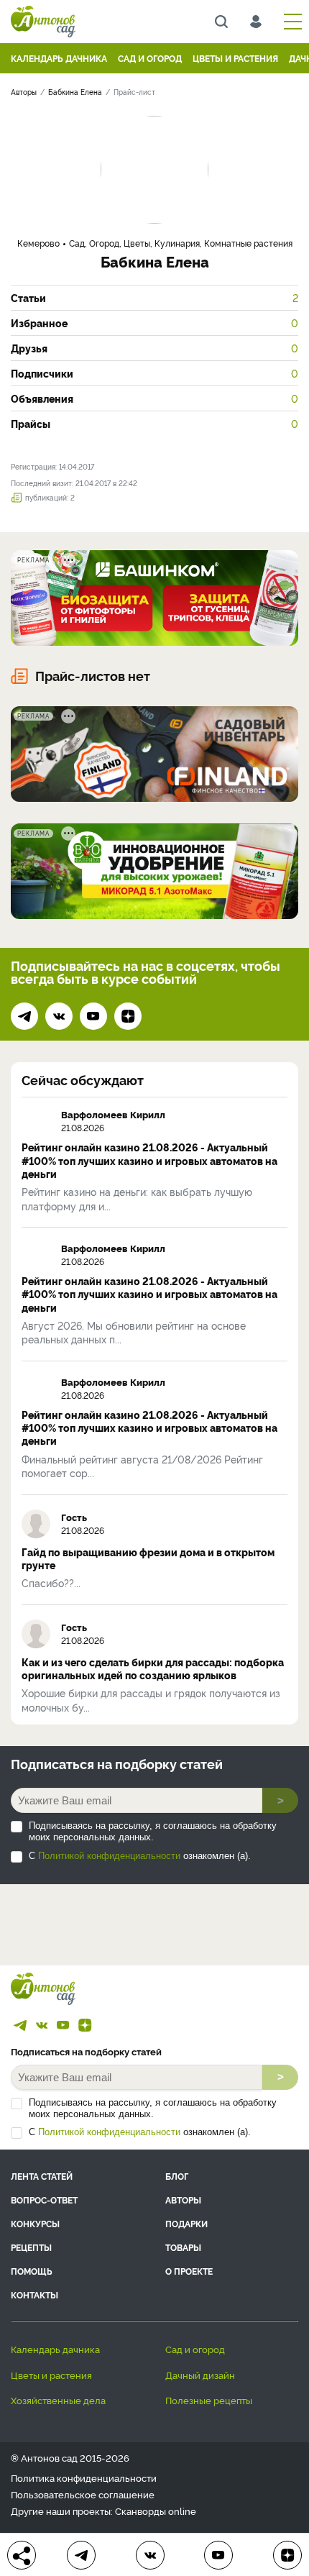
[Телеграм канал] (24, 1016)
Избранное (154, 323)
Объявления (154, 398)
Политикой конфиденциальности (109, 1856)
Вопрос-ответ (44, 2200)
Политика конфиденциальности (84, 2478)
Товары (183, 2247)
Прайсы (154, 424)
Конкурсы (35, 2223)
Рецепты (31, 2247)
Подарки (186, 2223)
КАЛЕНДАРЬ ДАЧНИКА (59, 58)
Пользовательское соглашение (83, 2494)
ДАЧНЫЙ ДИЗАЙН (200, 2375)
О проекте (189, 2271)
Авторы (183, 2200)
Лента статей (42, 2176)
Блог (177, 2176)
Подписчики (154, 373)
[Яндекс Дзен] (128, 1016)
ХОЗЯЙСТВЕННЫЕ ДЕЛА (58, 2400)
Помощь (32, 2271)
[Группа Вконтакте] (59, 1016)
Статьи (154, 298)
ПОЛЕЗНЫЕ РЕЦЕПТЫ (209, 2400)
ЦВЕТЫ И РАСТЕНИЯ (235, 58)
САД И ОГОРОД (150, 58)
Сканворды (140, 2511)
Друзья (154, 348)
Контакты (34, 2294)
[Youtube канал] (93, 1016)
